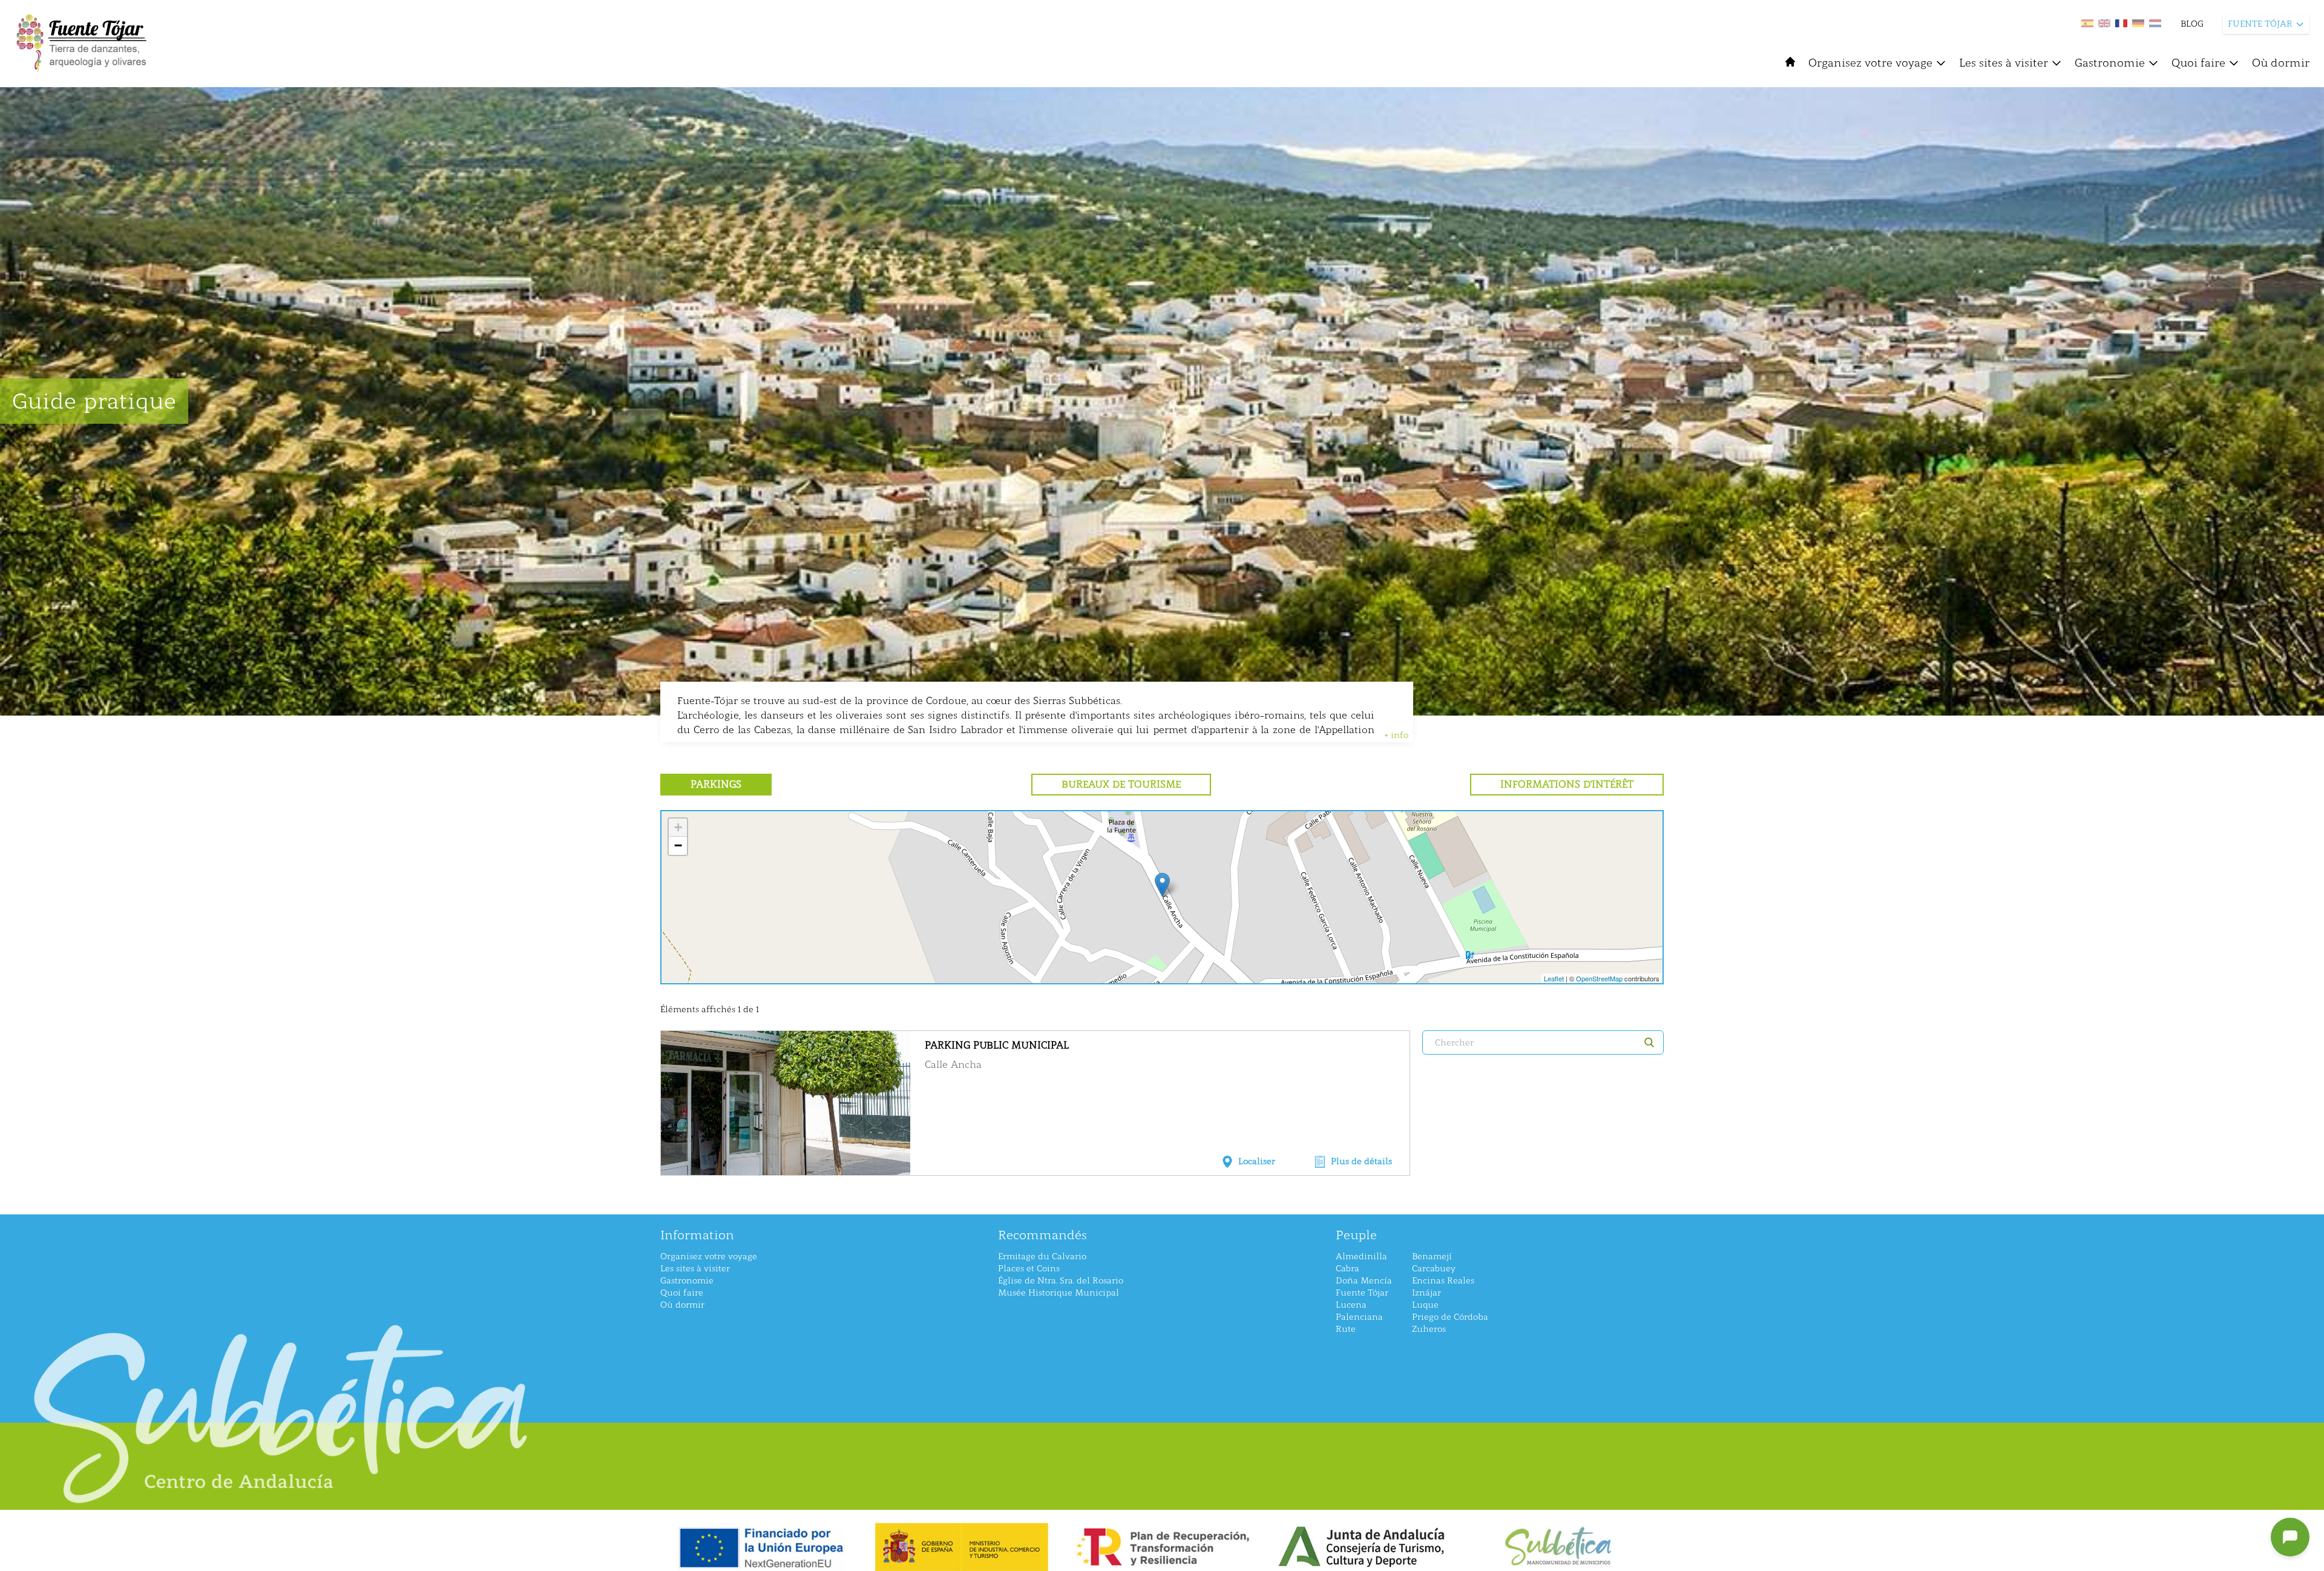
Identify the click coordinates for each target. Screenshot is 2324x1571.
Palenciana (1359, 1317)
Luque (1425, 1305)
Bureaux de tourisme (1121, 784)
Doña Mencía (1364, 1281)
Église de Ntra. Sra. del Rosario (1061, 1281)
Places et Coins (1029, 1269)
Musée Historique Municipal (1059, 1293)
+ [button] (678, 827)
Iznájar (1426, 1293)
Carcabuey (1434, 1269)
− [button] (678, 845)
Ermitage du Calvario (1042, 1256)
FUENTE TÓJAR (2260, 24)
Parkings (716, 784)
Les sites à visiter (2004, 63)
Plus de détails (1361, 1161)
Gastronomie (2110, 63)
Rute (1346, 1329)
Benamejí (1432, 1256)
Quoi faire (2198, 63)
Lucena (1351, 1305)
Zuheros (1429, 1329)
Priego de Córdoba (1450, 1317)
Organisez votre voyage (1870, 63)
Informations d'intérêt (1567, 784)
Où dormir (2281, 63)
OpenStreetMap (1599, 978)
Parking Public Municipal (997, 1045)
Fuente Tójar (1362, 1293)
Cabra (1347, 1269)
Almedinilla (1361, 1256)
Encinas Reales (1443, 1281)
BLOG (2192, 24)
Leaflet (1554, 978)
